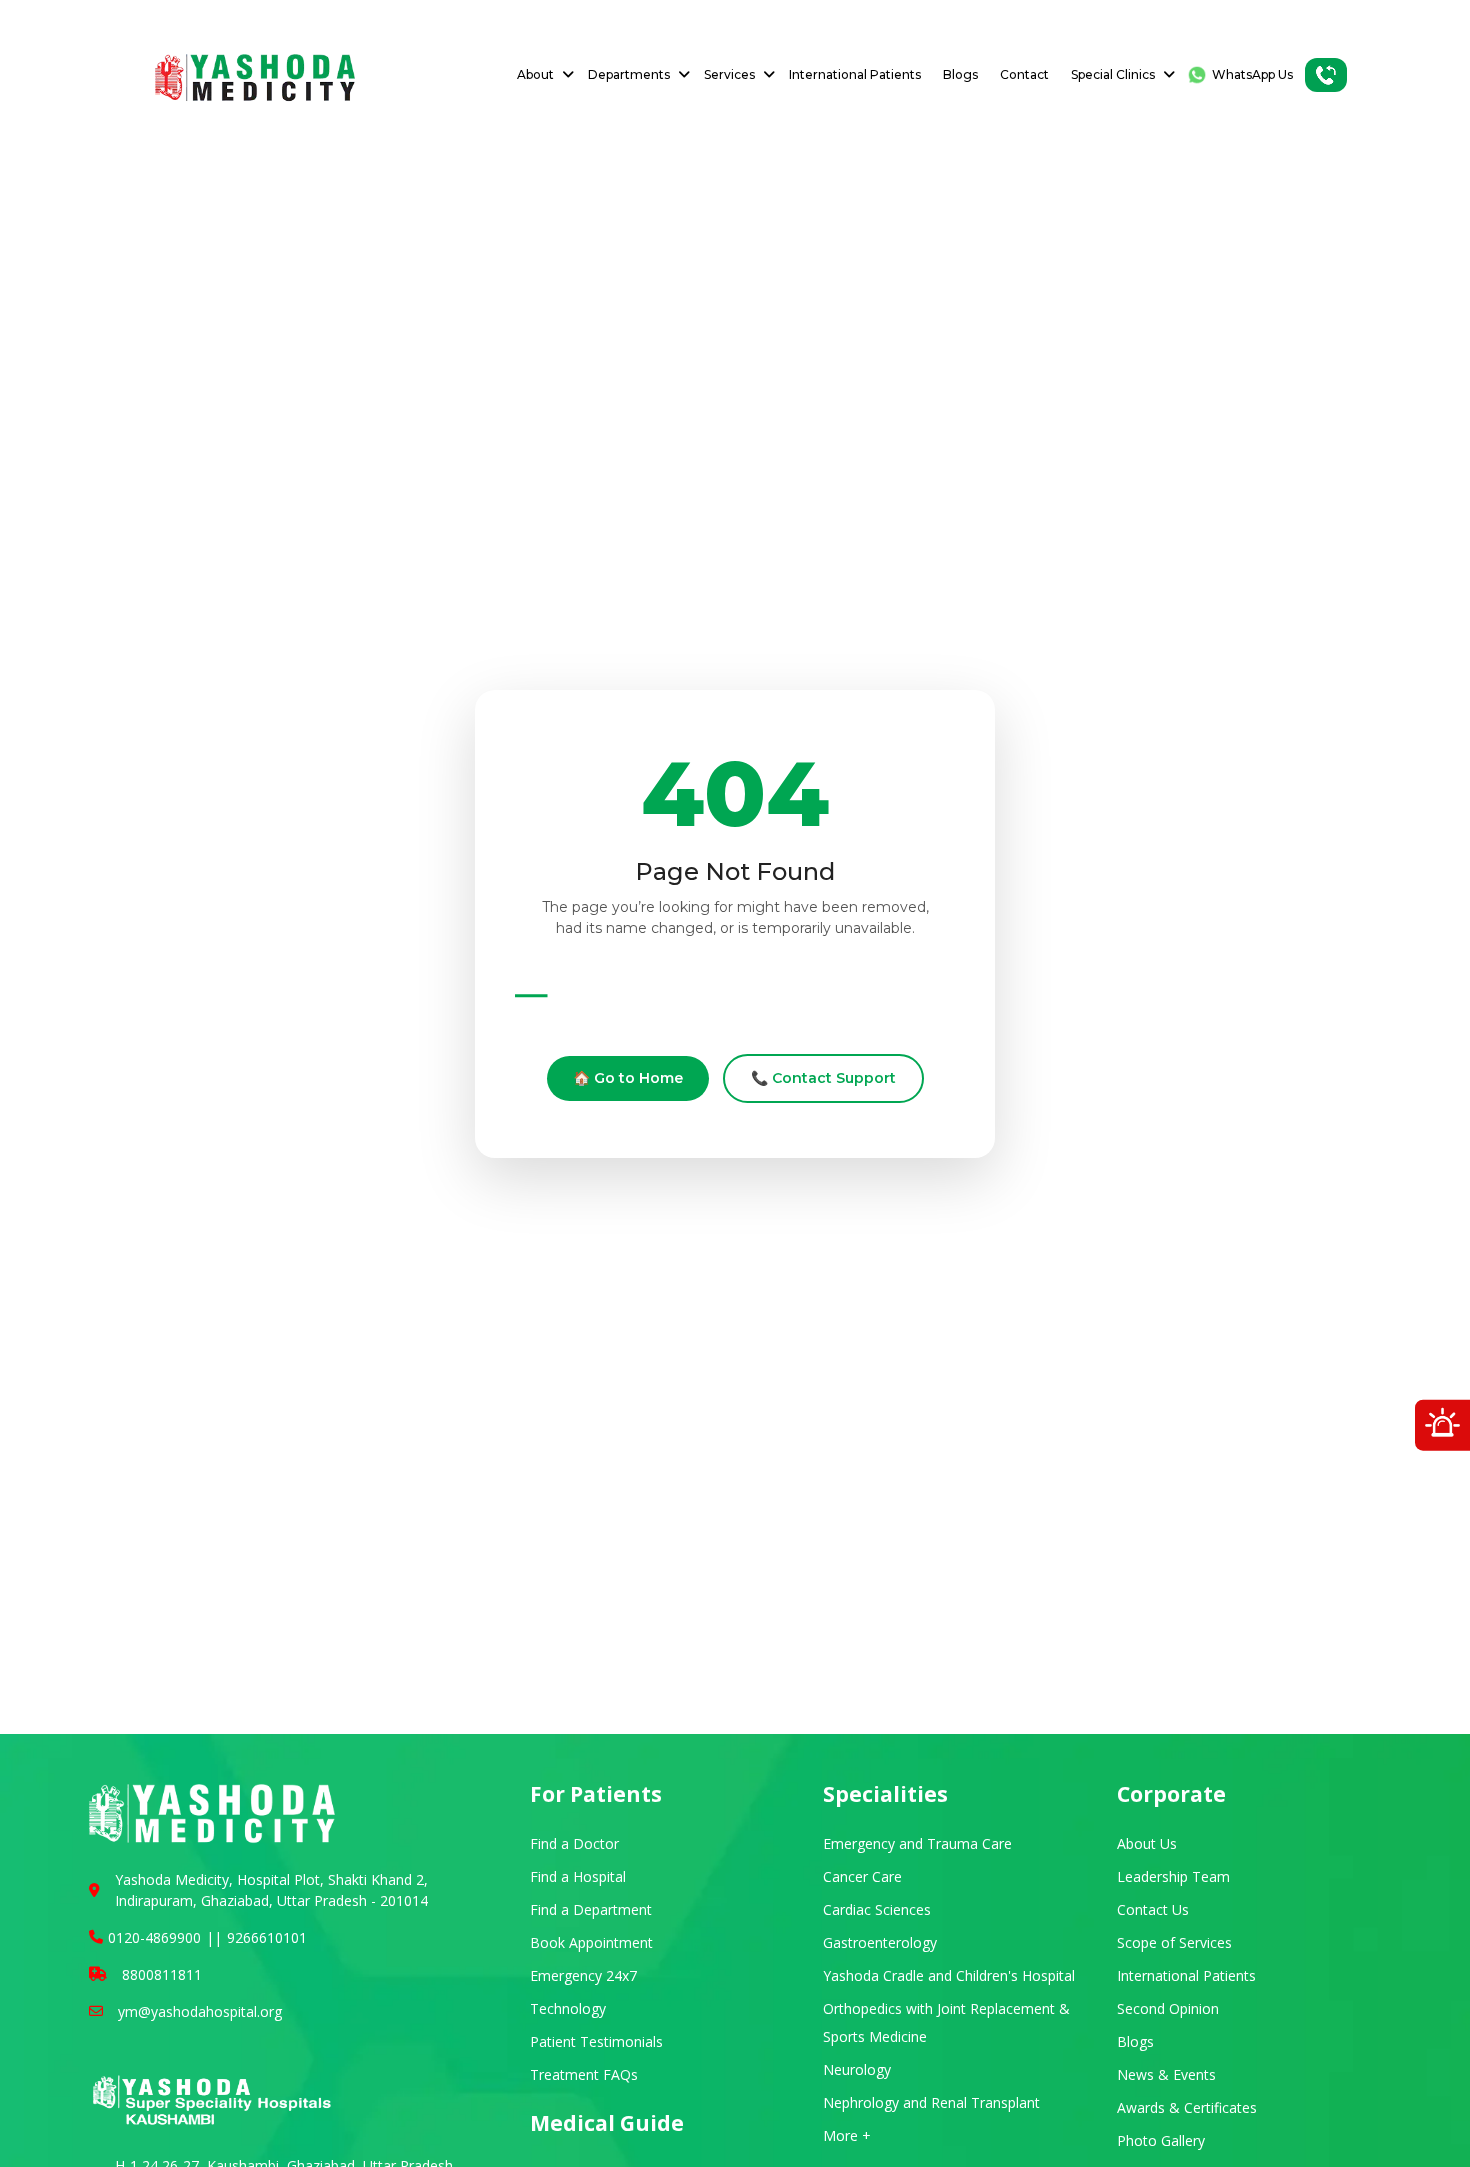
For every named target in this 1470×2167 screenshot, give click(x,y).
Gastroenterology (880, 1942)
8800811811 (162, 1974)
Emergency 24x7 (583, 1975)
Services (729, 74)
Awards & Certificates (1187, 2107)
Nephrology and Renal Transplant (931, 2102)
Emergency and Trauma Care (917, 1843)
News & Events (1166, 2074)
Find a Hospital (578, 1876)
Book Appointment (591, 1942)
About (535, 74)
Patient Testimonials (596, 2041)
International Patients (855, 74)
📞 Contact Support (823, 1078)
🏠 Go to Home (628, 1078)
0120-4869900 (154, 1937)
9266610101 (267, 1937)
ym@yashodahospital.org (200, 2011)
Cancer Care (862, 1876)
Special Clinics (1113, 74)
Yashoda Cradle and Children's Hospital (949, 1975)
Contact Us (1153, 1909)
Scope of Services (1174, 1942)
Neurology (857, 2069)
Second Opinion (1168, 2008)
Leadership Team (1173, 1876)
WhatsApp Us (1252, 74)
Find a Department (591, 1909)
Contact (1024, 74)
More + (847, 2135)
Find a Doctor (574, 1843)
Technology (568, 2008)
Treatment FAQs (584, 2074)
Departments (629, 74)
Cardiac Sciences (877, 1909)
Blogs (960, 74)
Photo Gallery (1161, 2140)
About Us (1147, 1843)
